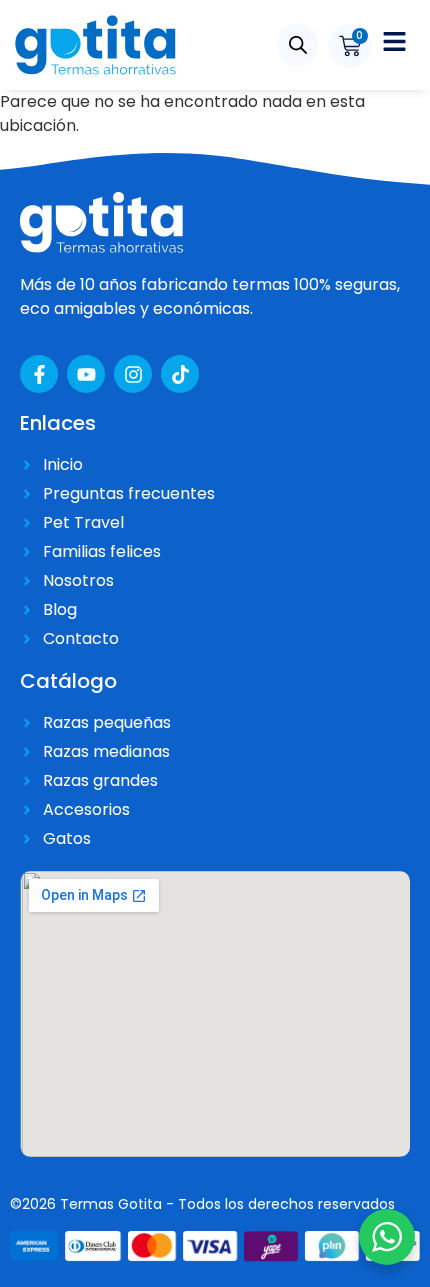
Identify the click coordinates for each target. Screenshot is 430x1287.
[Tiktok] (180, 374)
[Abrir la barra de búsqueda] (298, 45)
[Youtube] (86, 374)
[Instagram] (133, 374)
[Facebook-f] (39, 374)
